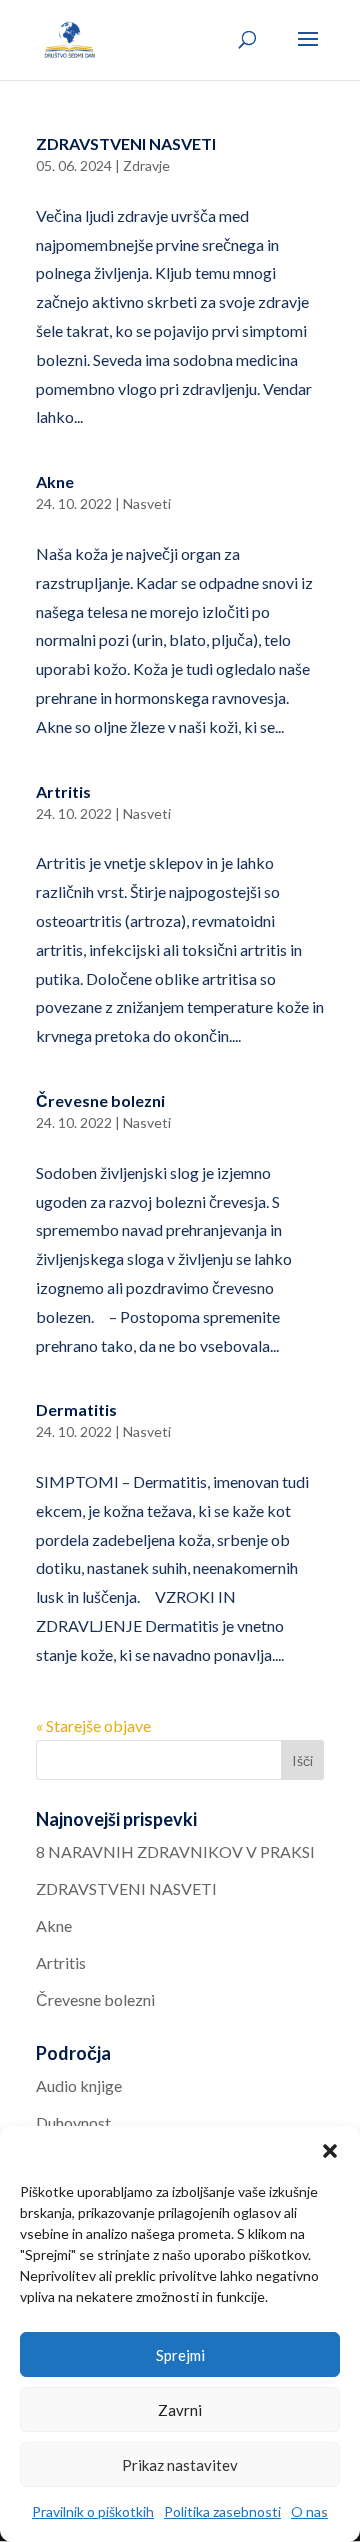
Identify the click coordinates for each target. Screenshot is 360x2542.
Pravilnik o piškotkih (93, 2511)
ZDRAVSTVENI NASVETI (126, 143)
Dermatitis (76, 1409)
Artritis (63, 791)
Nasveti (147, 503)
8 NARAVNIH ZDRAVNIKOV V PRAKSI (175, 1851)
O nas (309, 2511)
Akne (55, 481)
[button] (330, 2151)
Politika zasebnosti (222, 2511)
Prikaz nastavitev (180, 2465)
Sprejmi (180, 2355)
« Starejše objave (93, 1725)
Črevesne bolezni (100, 1100)
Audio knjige (79, 2085)
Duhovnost (73, 2122)
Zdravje (146, 165)
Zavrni (180, 2410)
